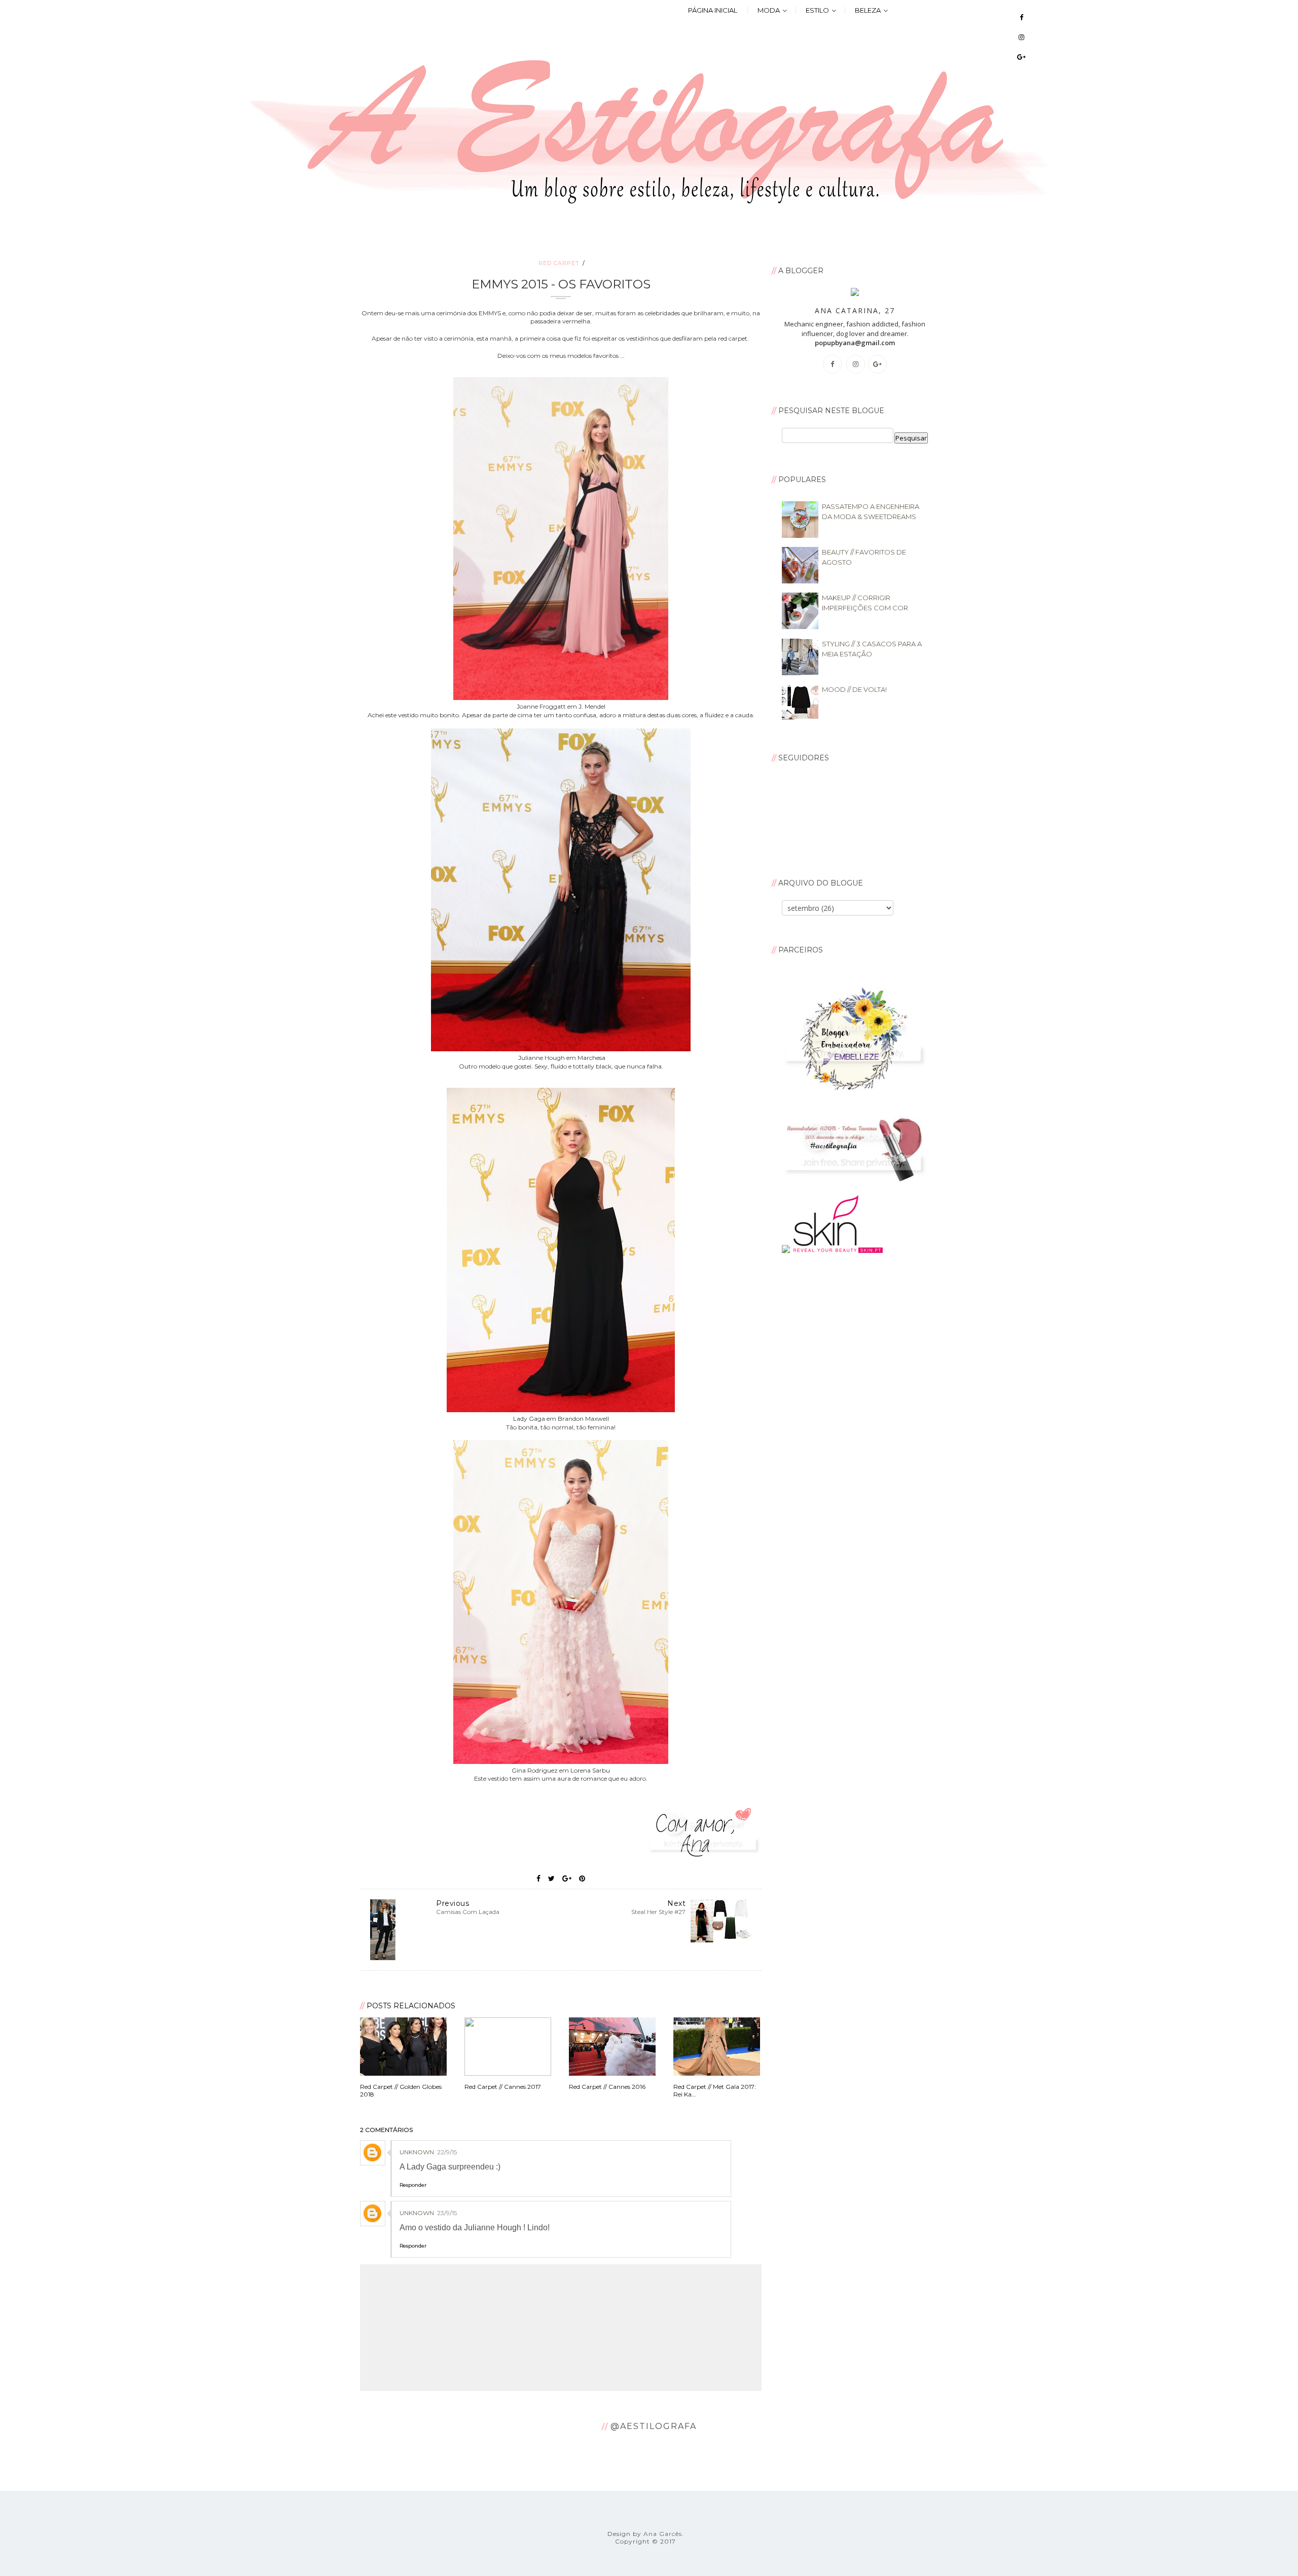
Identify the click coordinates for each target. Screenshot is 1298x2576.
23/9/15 (447, 2213)
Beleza (868, 10)
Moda (769, 10)
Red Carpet (559, 263)
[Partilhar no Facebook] (538, 1879)
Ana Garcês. (664, 2534)
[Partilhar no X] (551, 1879)
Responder (413, 2185)
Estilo (817, 10)
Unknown (417, 2152)
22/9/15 (447, 2152)
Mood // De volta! (854, 689)
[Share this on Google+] (567, 1879)
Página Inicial (713, 10)
